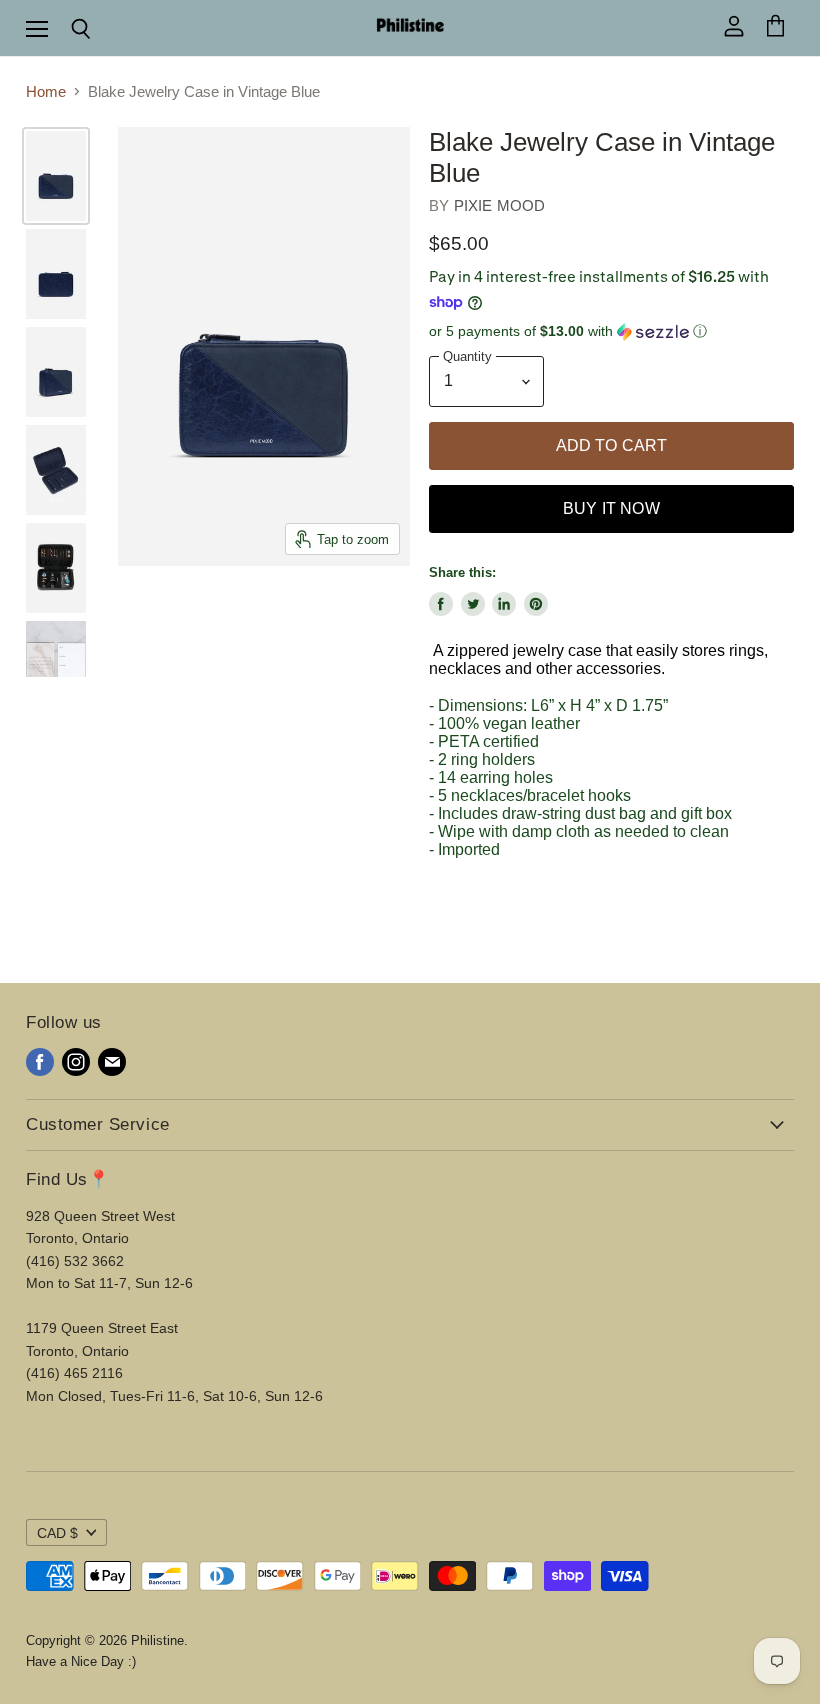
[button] (611, 331)
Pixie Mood (500, 205)
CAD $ (57, 1533)
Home (46, 91)
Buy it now (611, 508)
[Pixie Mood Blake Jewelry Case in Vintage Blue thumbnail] (56, 176)
